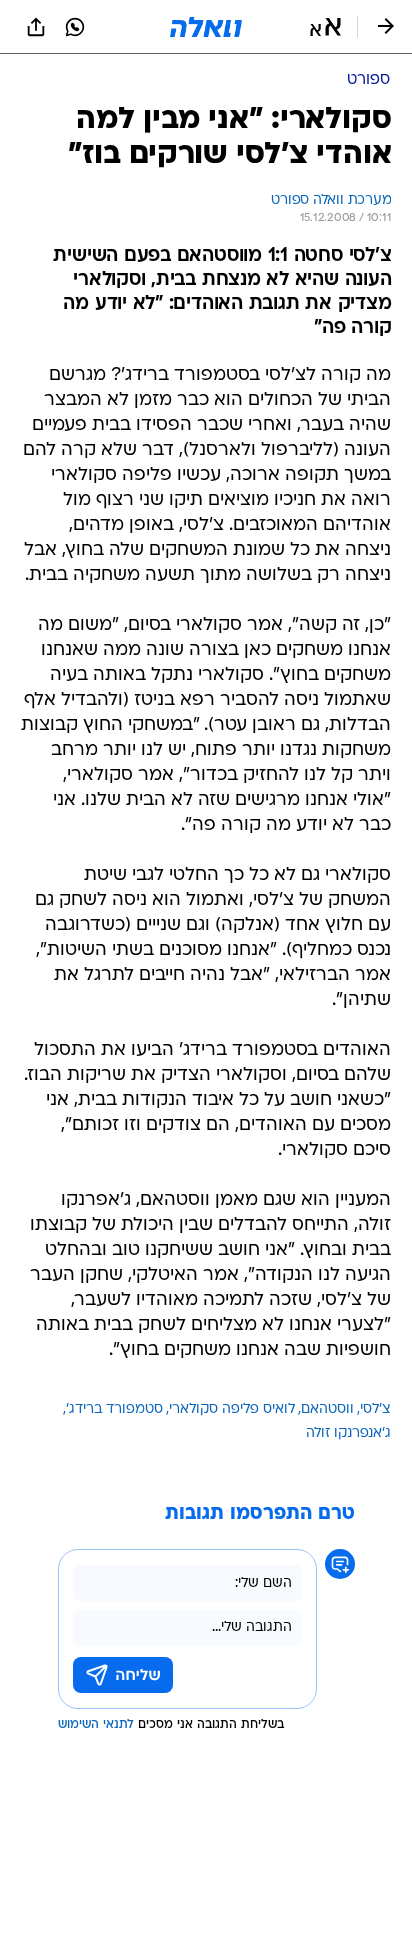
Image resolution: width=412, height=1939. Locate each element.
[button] (325, 27)
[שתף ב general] (36, 27)
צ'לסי (375, 1409)
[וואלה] (206, 27)
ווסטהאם (327, 1409)
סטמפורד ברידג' (114, 1409)
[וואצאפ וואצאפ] (75, 27)
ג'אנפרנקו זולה (348, 1433)
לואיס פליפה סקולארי (232, 1409)
